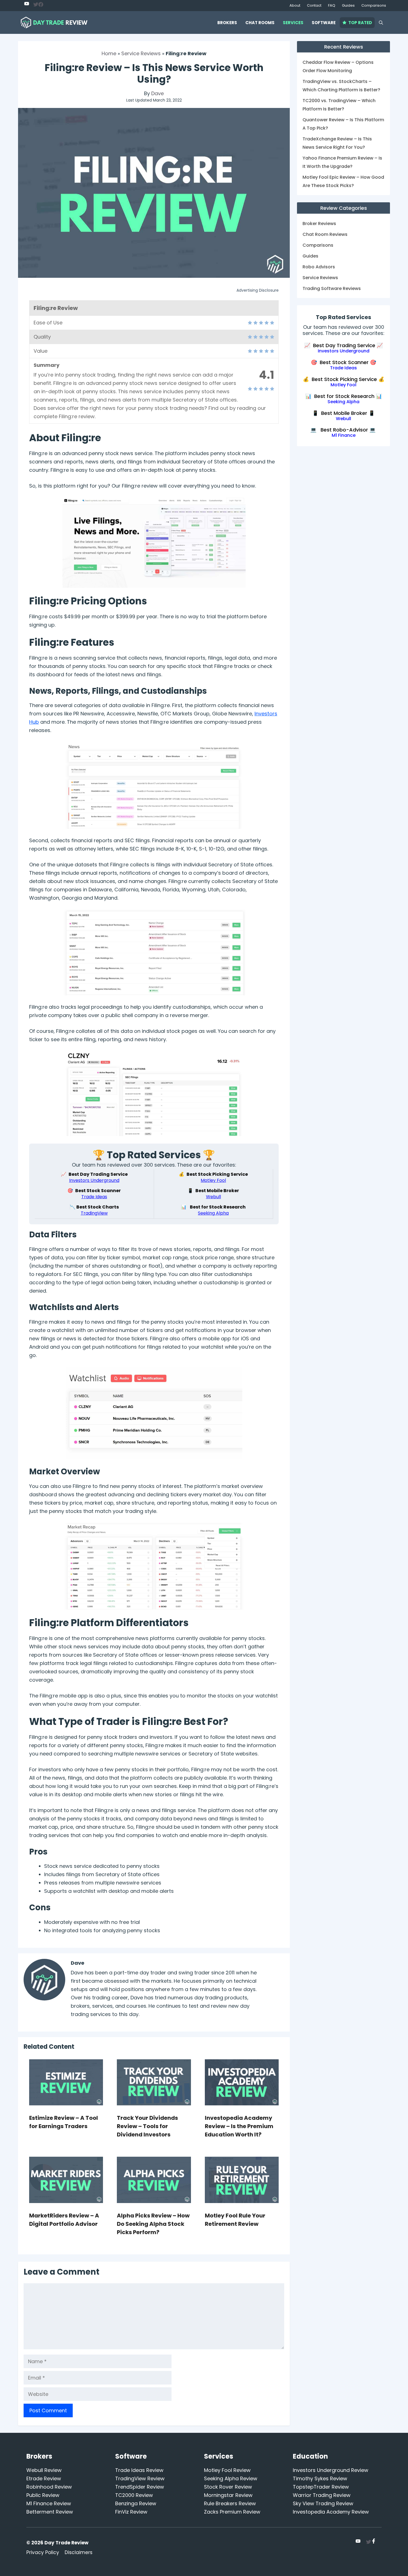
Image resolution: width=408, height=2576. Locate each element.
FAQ (332, 5)
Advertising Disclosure (258, 290)
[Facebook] (41, 5)
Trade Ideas (94, 1197)
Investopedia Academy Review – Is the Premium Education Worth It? (239, 2126)
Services (293, 23)
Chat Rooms (260, 23)
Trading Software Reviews (332, 288)
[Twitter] (27, 4)
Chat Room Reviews (325, 234)
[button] (381, 23)
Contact (314, 5)
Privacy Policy (43, 2552)
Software (324, 23)
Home (109, 53)
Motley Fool (213, 1180)
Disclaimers (79, 2552)
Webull (213, 1197)
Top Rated (360, 23)
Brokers (227, 23)
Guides (348, 5)
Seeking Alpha (213, 1213)
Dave (158, 93)
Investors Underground (94, 1180)
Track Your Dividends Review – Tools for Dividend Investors (147, 2126)
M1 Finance (344, 436)
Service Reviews (141, 53)
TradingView (94, 1213)
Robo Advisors (319, 267)
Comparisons (374, 5)
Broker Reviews (319, 224)
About (295, 5)
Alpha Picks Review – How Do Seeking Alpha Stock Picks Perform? (153, 2224)
